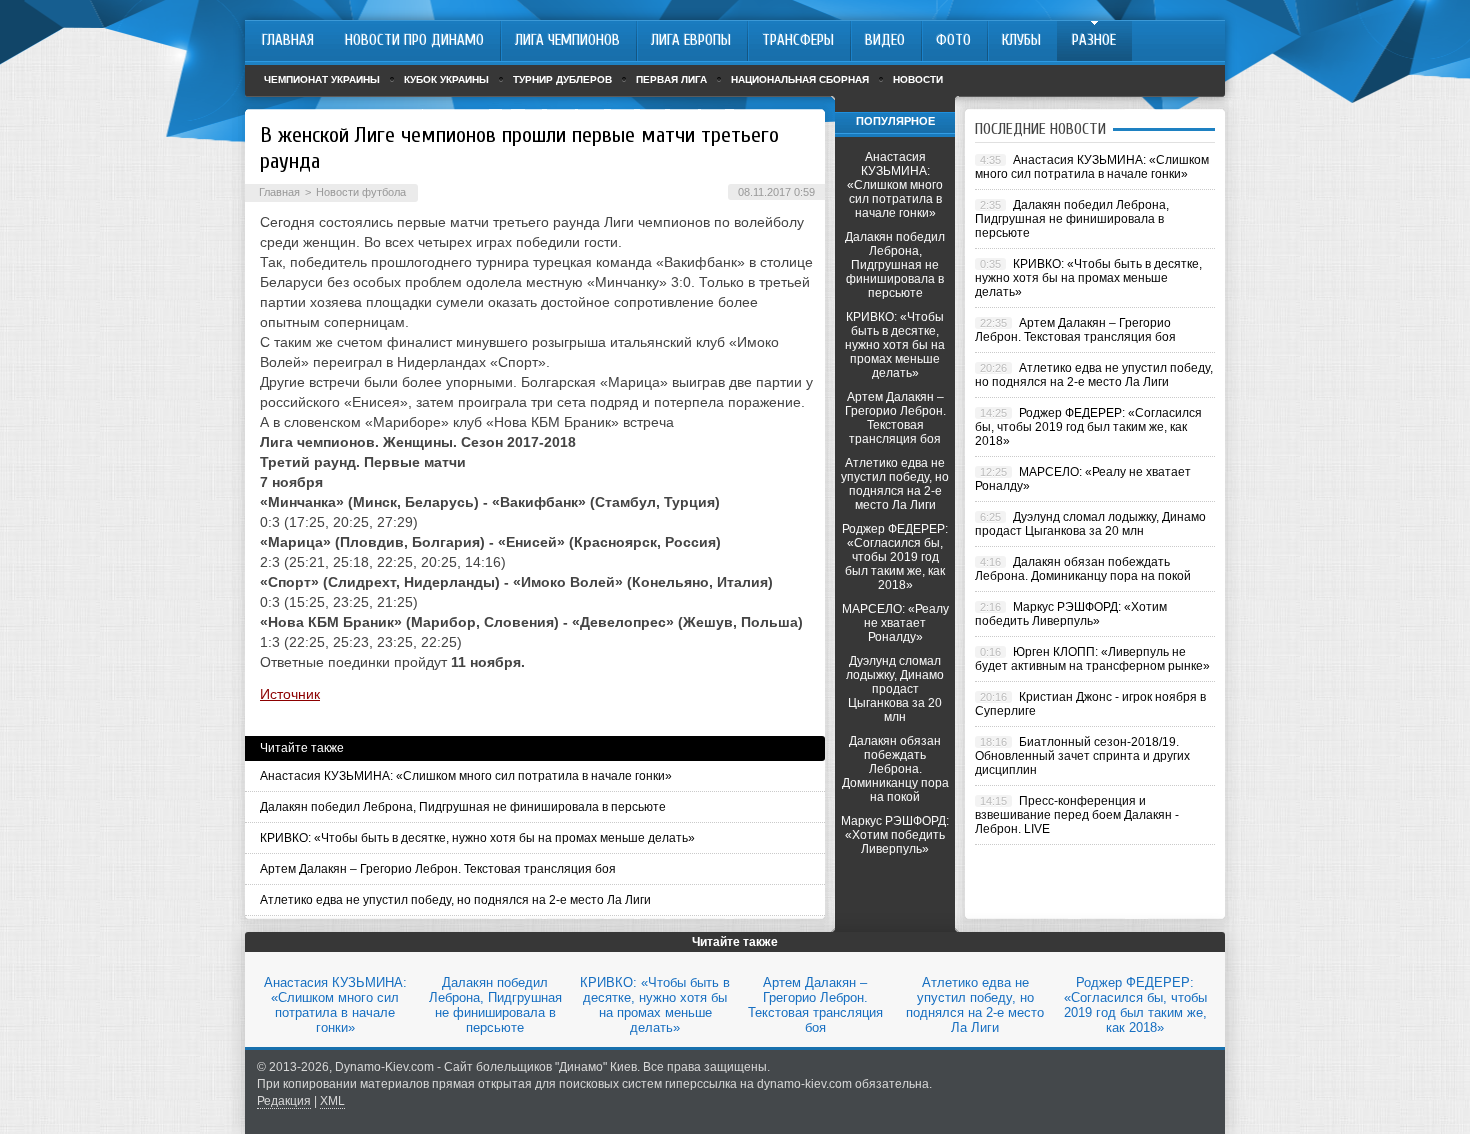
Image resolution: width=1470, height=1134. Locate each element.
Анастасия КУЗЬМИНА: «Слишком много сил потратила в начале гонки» (466, 776)
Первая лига (671, 79)
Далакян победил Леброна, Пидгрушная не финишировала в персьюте (463, 807)
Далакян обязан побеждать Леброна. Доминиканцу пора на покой (895, 769)
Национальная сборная (800, 79)
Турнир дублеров (562, 79)
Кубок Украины (446, 79)
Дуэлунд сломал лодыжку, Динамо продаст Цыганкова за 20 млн (895, 689)
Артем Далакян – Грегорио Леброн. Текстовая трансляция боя (438, 869)
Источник (290, 694)
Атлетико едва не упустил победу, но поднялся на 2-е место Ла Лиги (455, 900)
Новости (918, 79)
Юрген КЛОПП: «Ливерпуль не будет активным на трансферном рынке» (1092, 659)
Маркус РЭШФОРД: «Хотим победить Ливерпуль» (895, 835)
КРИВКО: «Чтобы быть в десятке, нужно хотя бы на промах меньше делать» (477, 838)
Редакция (284, 1101)
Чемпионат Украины (322, 79)
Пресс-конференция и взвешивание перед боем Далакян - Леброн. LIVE (1077, 815)
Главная (279, 192)
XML (332, 1101)
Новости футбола (361, 192)
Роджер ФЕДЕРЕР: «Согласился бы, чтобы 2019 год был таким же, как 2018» (895, 557)
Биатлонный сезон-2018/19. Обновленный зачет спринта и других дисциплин (1082, 756)
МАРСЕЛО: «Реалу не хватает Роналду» (895, 623)
